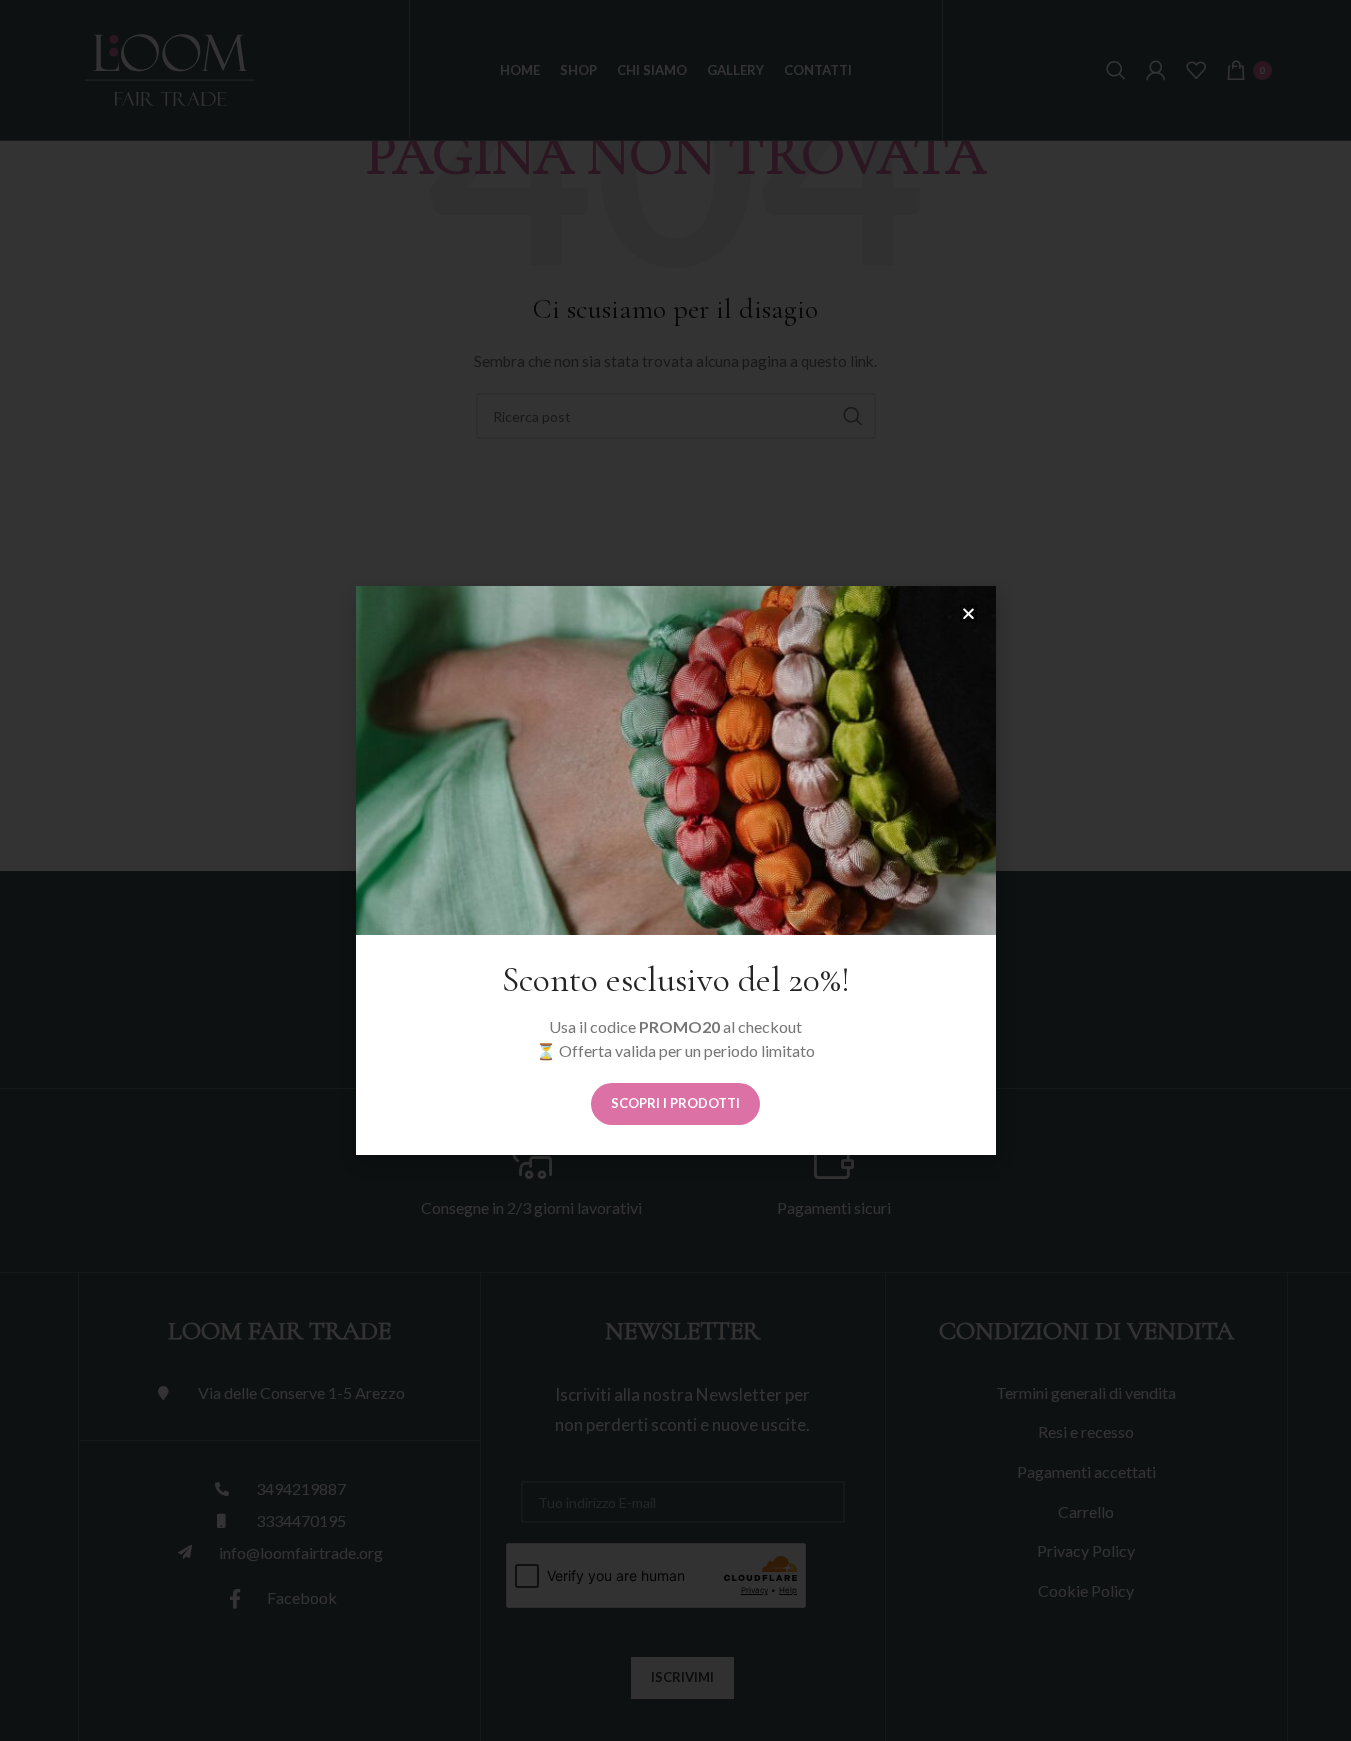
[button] (968, 613)
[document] (675, 870)
